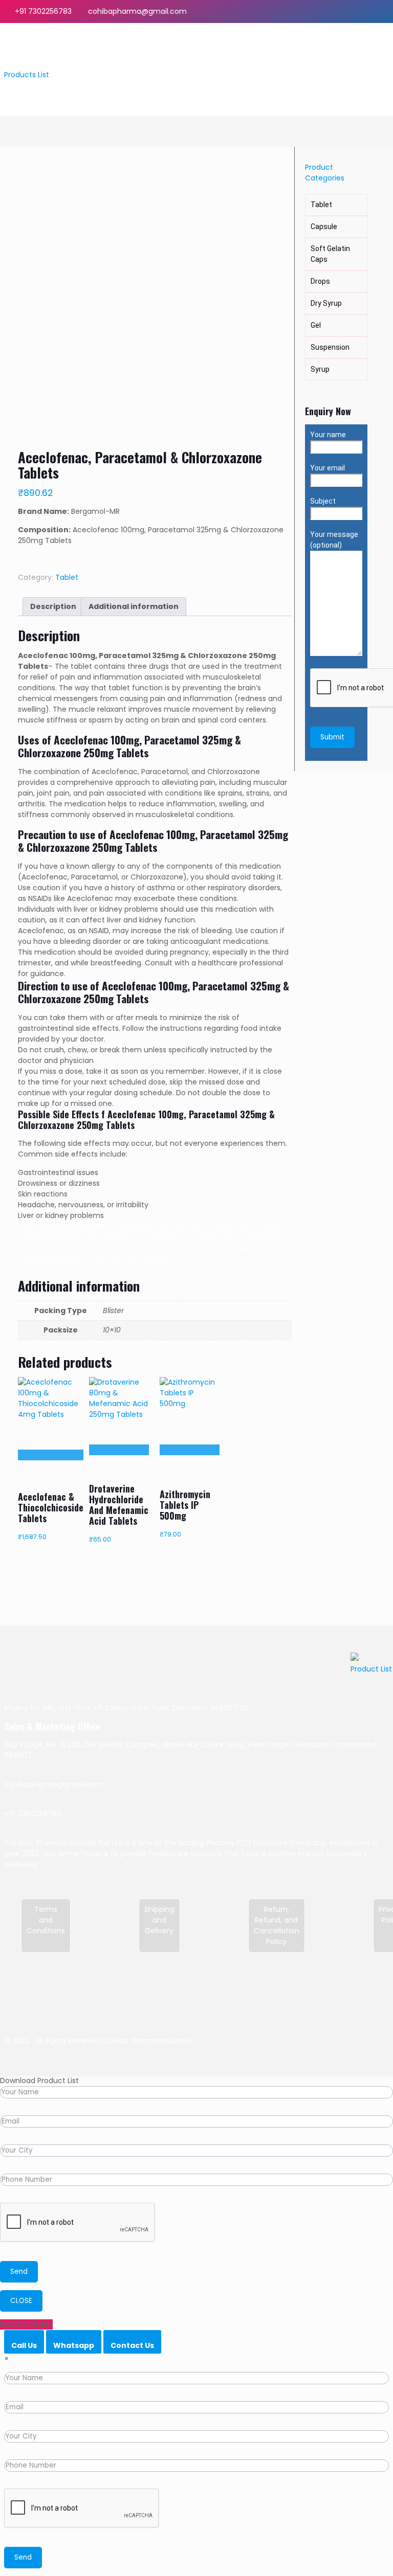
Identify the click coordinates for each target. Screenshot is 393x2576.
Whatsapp (74, 2345)
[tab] (53, 607)
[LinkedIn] (356, 11)
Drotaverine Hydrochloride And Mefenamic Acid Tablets (119, 1505)
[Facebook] (328, 11)
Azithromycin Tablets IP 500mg (185, 1505)
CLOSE (21, 2301)
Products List (27, 75)
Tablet (67, 577)
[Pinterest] (370, 11)
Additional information (134, 606)
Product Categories (325, 173)
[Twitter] (342, 11)
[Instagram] (384, 11)
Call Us (24, 2345)
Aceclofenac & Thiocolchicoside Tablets (51, 1507)
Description (53, 606)
